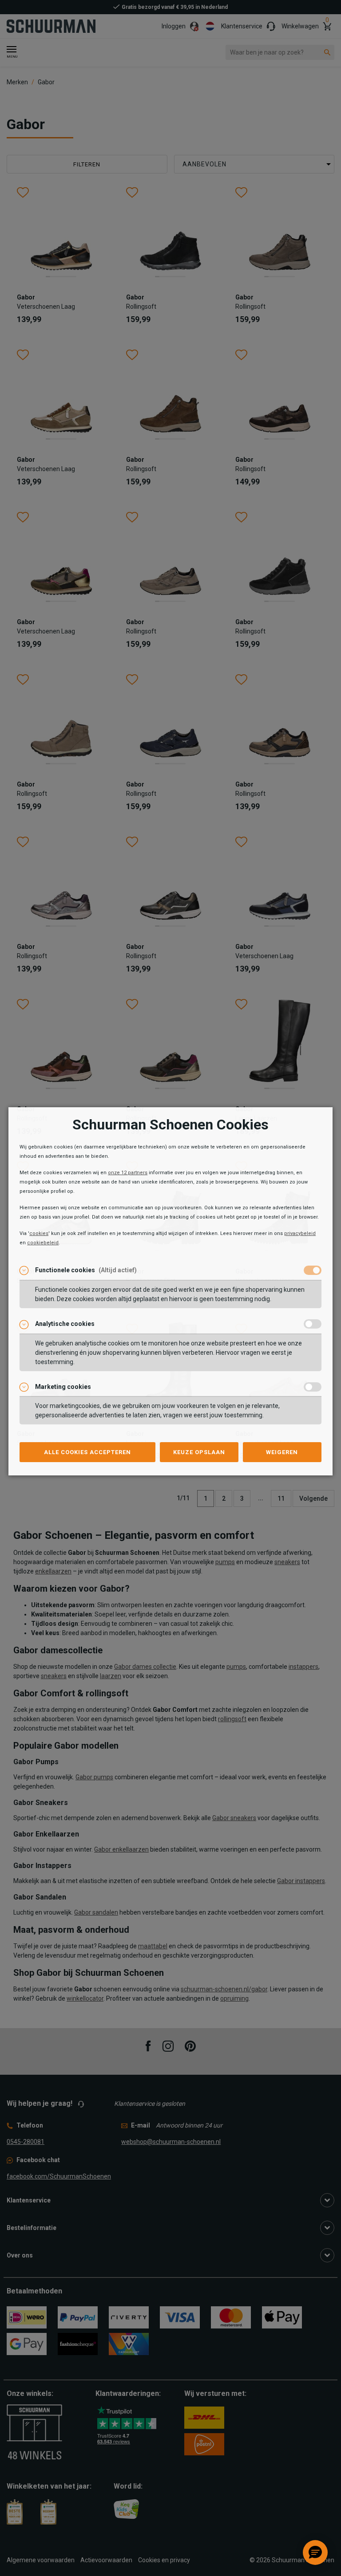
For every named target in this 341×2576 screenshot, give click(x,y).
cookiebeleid (43, 1243)
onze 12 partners (128, 1173)
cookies (39, 1233)
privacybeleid (300, 1233)
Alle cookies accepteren (87, 1452)
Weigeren (282, 1452)
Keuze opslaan (199, 1452)
